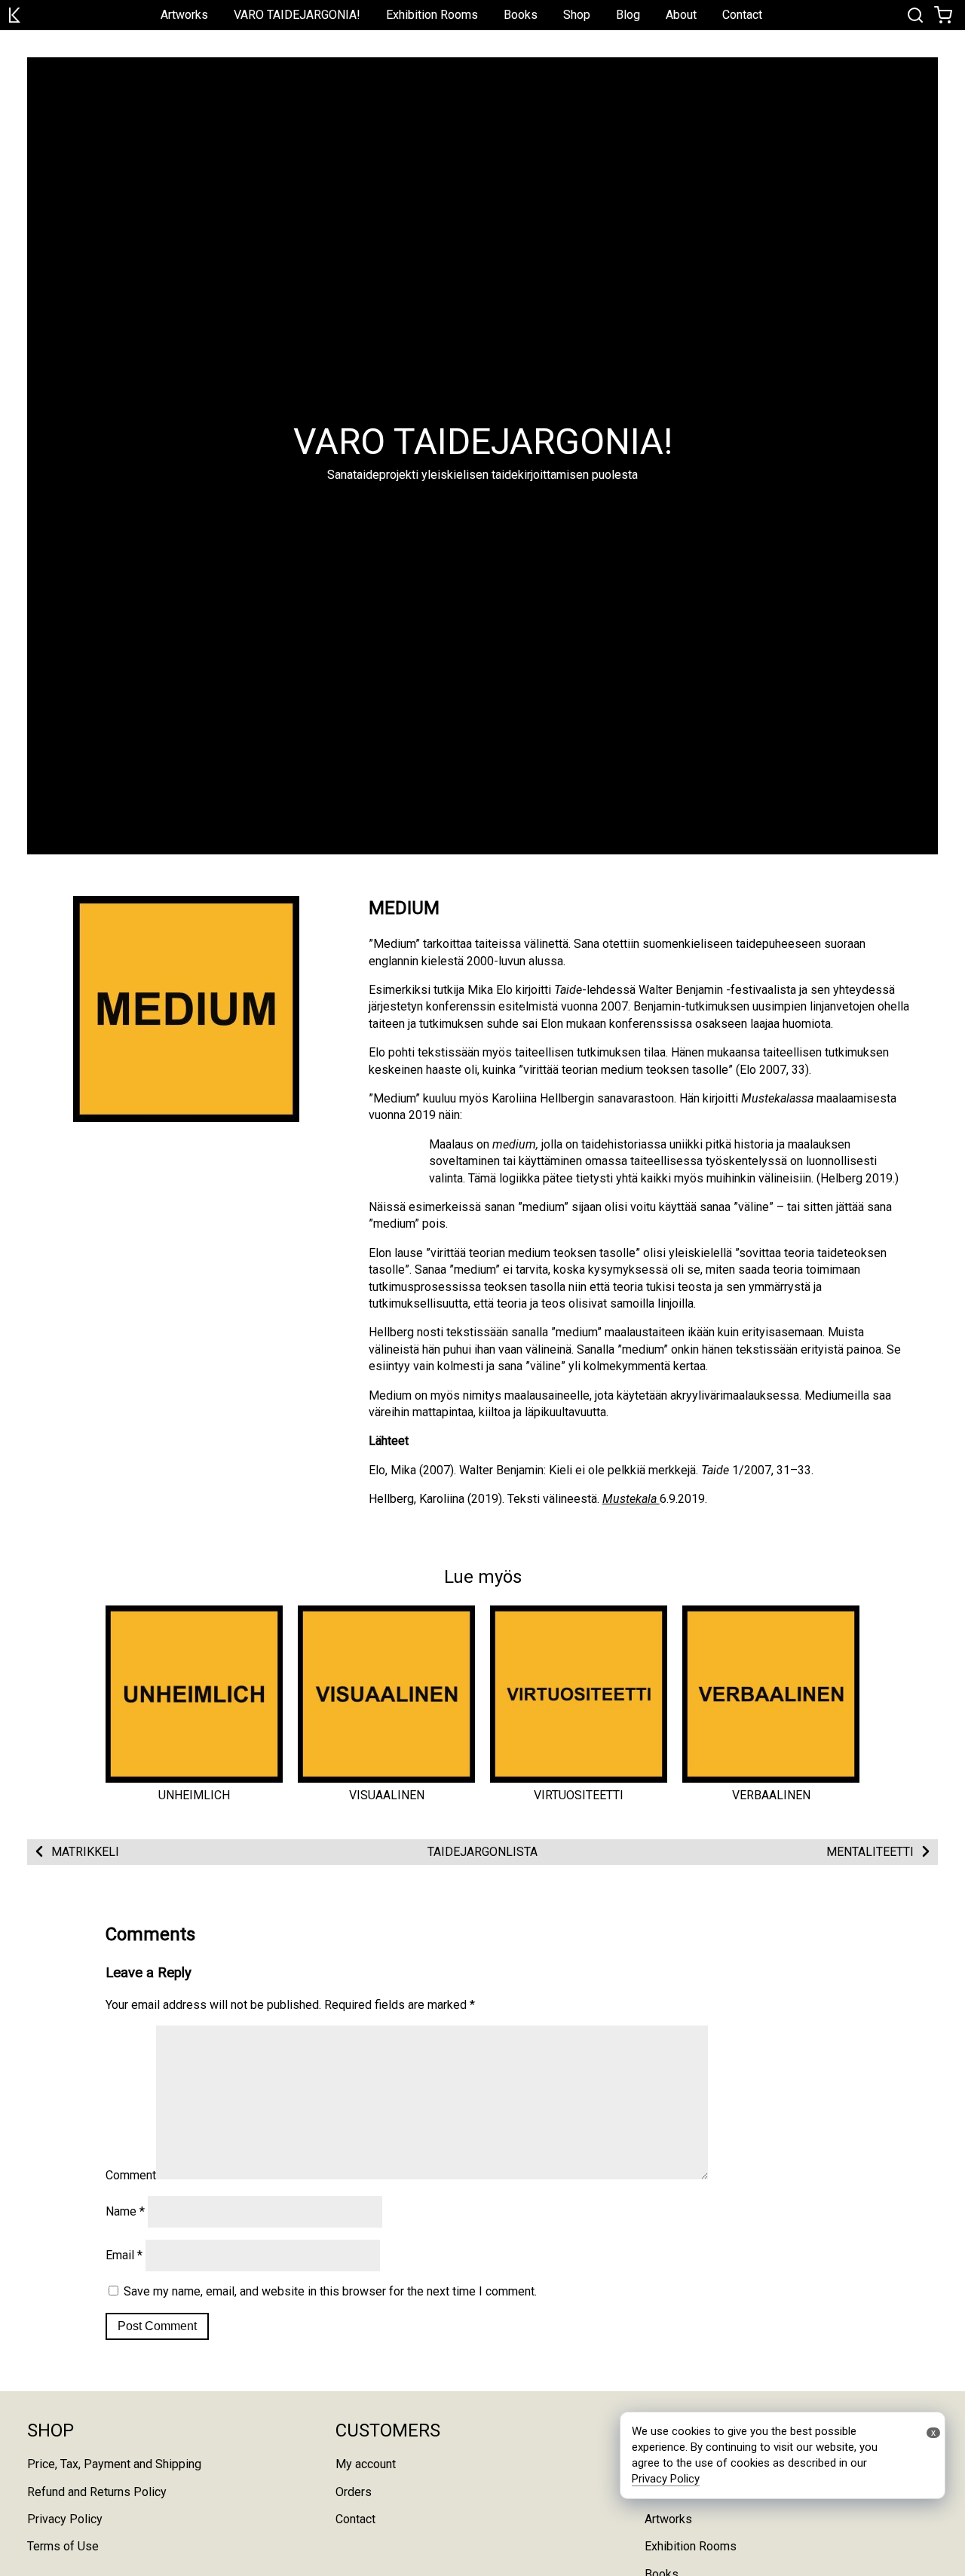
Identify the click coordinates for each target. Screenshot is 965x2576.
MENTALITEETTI (870, 1852)
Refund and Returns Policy (97, 2492)
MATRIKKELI (85, 1852)
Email (124, 2255)
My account (366, 2464)
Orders (354, 2492)
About (681, 15)
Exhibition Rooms (432, 15)
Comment (131, 2175)
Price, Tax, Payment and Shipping (114, 2464)
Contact (742, 15)
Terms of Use (63, 2546)
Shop (577, 15)
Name (125, 2211)
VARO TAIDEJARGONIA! (297, 15)
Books (521, 15)
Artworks (184, 15)
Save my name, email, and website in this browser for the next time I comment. (330, 2291)
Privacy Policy (65, 2519)
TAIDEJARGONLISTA (482, 1852)
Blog (628, 15)
